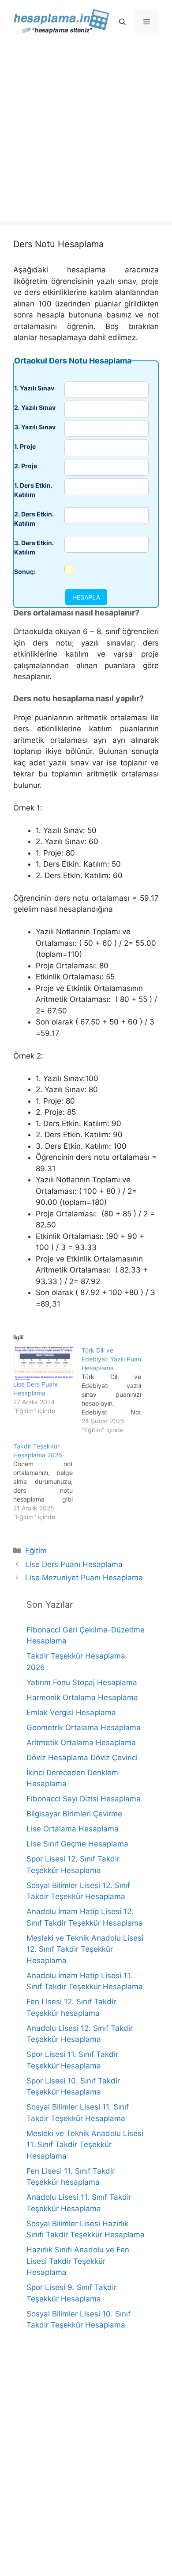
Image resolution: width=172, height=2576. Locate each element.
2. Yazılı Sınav (35, 407)
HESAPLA (86, 597)
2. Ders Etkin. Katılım (34, 519)
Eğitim (36, 1551)
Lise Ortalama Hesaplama (73, 1829)
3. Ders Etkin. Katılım (34, 547)
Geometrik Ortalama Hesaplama (84, 1728)
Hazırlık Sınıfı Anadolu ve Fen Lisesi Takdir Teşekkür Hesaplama (78, 2261)
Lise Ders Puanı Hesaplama (74, 1564)
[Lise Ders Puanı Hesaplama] (43, 1363)
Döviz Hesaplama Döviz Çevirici (82, 1758)
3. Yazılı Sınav (35, 427)
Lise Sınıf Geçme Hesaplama (77, 1844)
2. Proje (26, 466)
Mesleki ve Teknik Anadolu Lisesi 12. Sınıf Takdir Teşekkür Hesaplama (85, 1949)
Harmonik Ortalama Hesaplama (82, 1697)
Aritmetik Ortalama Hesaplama (81, 1743)
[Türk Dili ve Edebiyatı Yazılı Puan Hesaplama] (116, 1390)
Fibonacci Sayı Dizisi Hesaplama (84, 1799)
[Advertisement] (86, 135)
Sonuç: (25, 571)
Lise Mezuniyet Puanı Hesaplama (84, 1578)
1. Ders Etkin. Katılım (33, 490)
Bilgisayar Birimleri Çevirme (74, 1814)
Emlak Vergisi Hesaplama (71, 1712)
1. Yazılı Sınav (34, 388)
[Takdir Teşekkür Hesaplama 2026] (47, 1482)
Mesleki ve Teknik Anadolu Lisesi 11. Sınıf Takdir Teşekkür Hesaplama (85, 2145)
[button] (122, 22)
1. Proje (25, 446)
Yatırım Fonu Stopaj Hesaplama (82, 1682)
